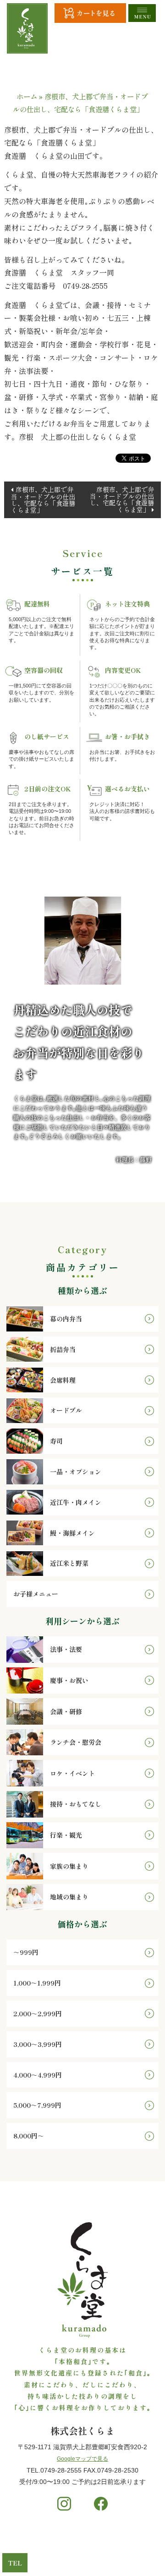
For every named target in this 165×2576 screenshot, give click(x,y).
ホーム (27, 96)
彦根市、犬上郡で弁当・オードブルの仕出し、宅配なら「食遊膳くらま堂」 (43, 500)
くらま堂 (70, 2552)
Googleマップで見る (82, 2459)
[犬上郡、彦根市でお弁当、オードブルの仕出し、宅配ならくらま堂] (27, 28)
